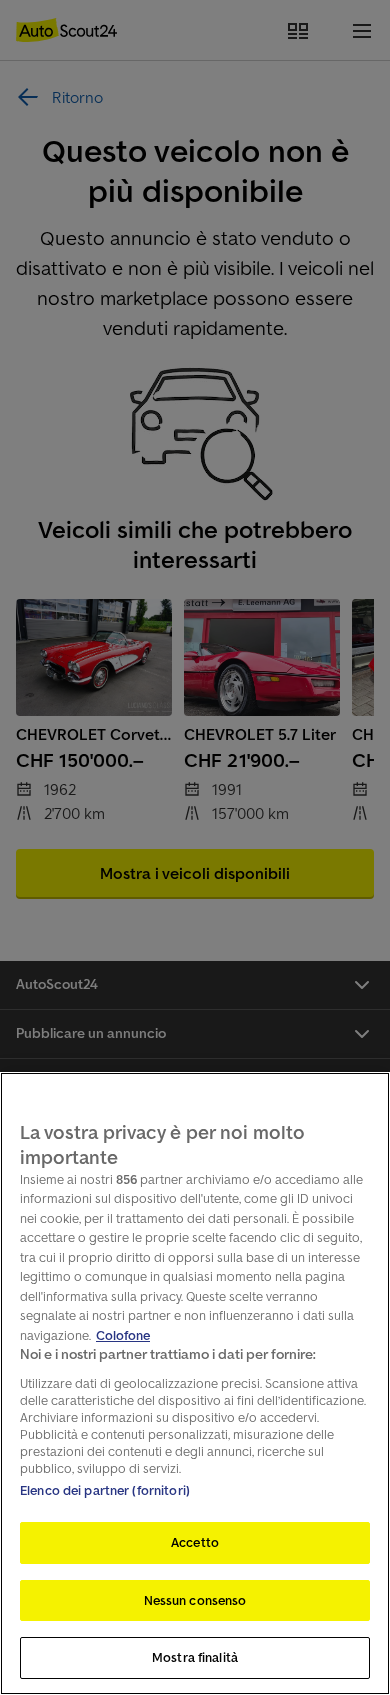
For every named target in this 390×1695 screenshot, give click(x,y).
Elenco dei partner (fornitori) (105, 1490)
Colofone (123, 1335)
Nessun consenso (195, 1600)
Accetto (195, 1542)
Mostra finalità (195, 1657)
